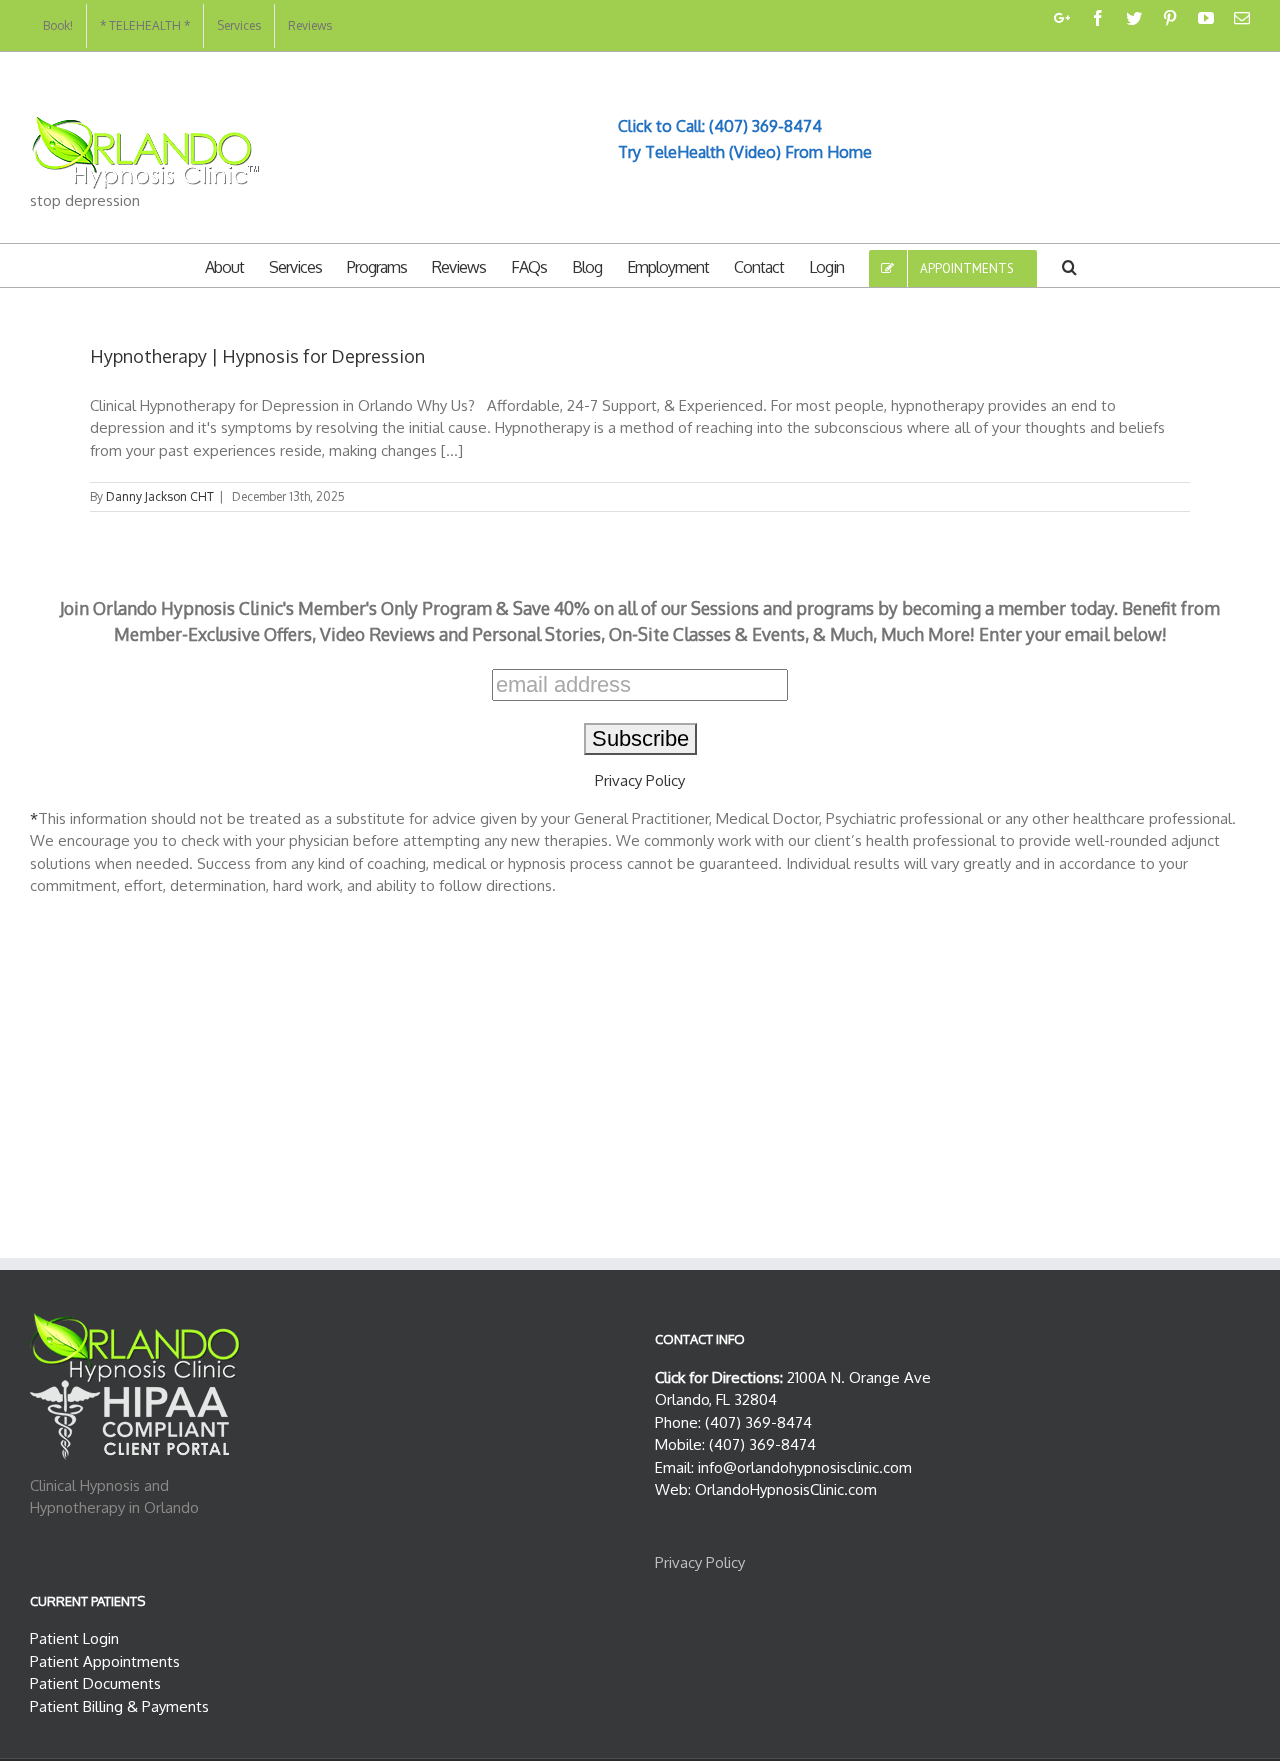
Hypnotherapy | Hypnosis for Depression (257, 356)
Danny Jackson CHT (160, 496)
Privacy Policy (640, 780)
